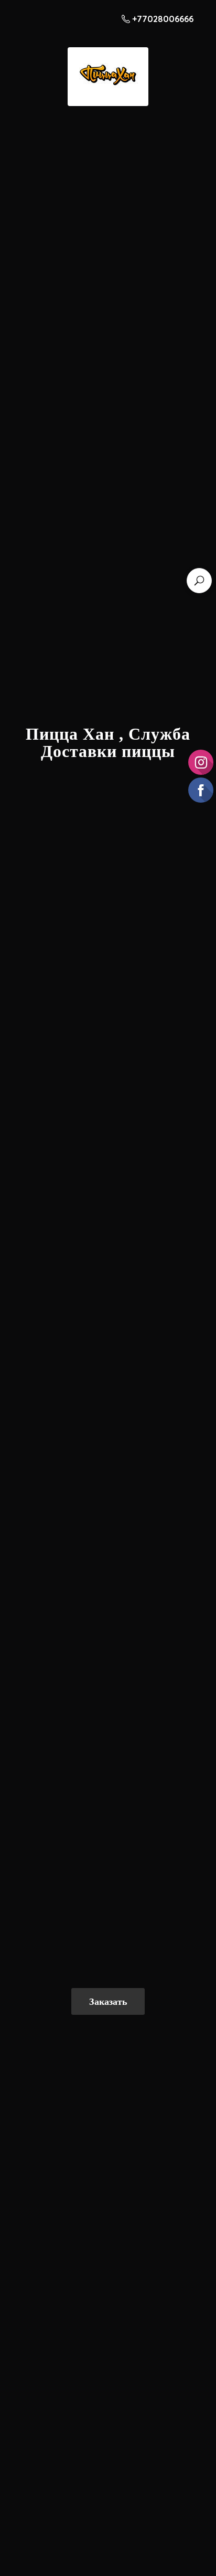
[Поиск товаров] (199, 581)
